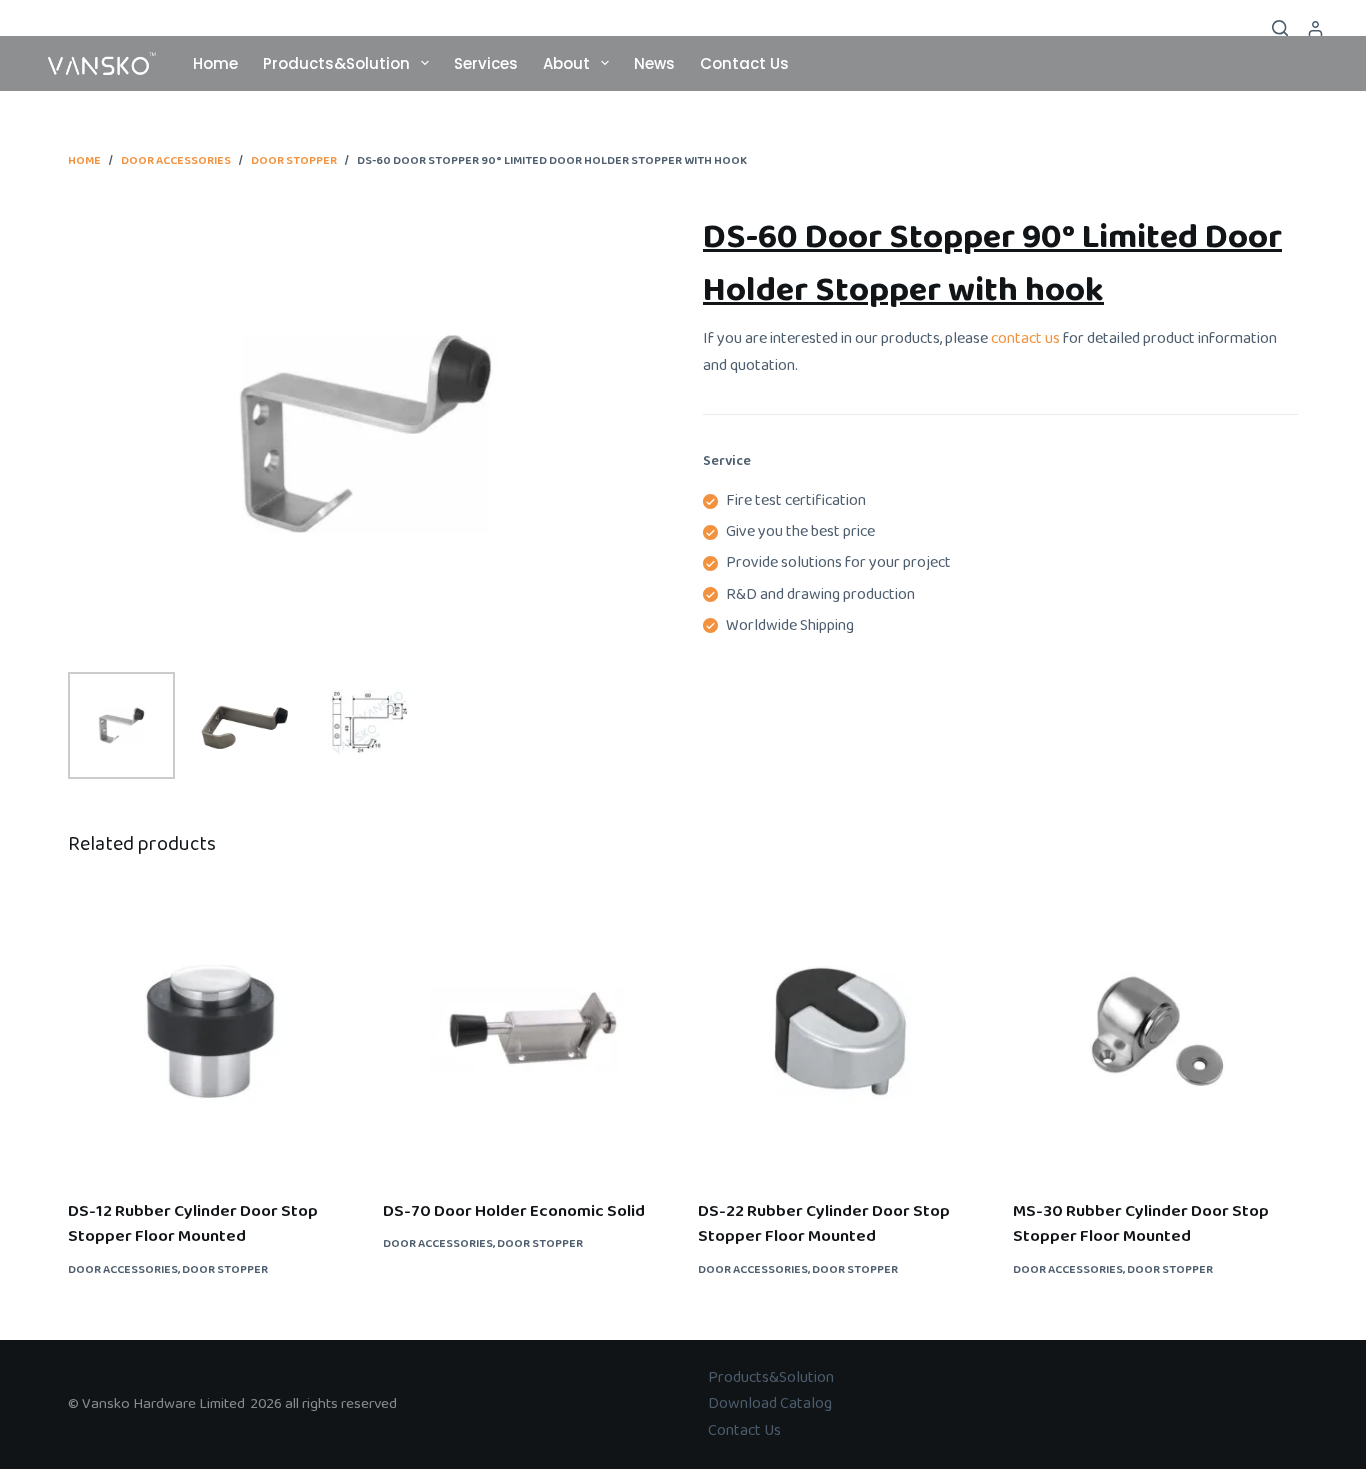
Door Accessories (123, 1269)
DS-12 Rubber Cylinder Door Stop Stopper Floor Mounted (193, 1224)
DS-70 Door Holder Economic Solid (514, 1211)
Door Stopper (225, 1269)
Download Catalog (770, 1403)
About (566, 63)
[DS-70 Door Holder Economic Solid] (525, 1031)
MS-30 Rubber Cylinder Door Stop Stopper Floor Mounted (1141, 1224)
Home (215, 63)
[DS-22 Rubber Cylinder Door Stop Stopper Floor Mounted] (840, 1031)
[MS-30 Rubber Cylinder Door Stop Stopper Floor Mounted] (1155, 1031)
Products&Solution (336, 63)
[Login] (1315, 28)
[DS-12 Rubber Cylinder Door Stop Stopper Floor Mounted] (210, 1031)
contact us (1024, 338)
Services (486, 63)
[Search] (1280, 28)
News (654, 63)
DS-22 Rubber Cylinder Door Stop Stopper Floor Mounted (824, 1224)
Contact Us (744, 63)
